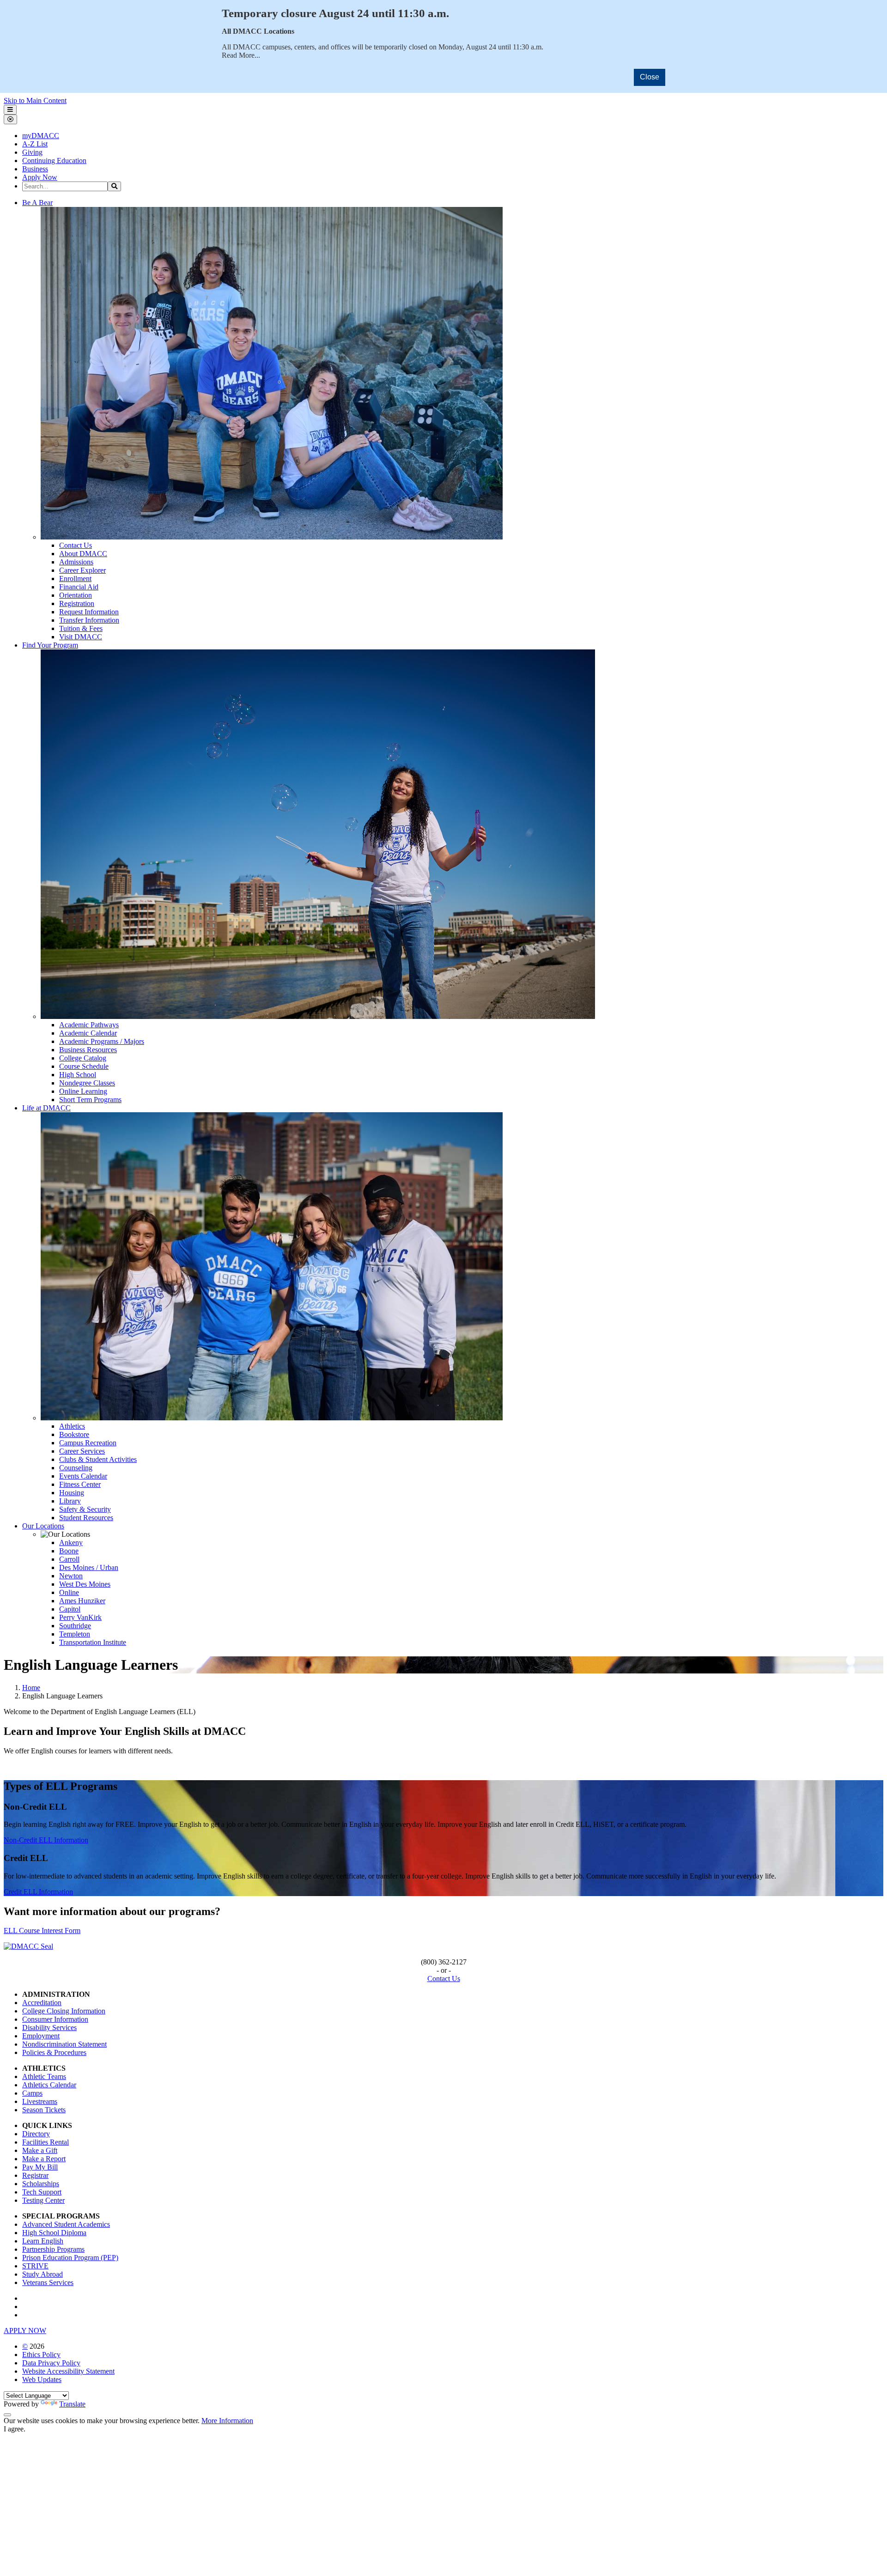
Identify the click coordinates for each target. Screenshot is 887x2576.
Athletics (72, 1426)
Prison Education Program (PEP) (70, 2258)
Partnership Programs (53, 2249)
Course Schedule (84, 1066)
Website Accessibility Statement (68, 2371)
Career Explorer (82, 570)
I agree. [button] (15, 2429)
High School (78, 1075)
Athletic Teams (44, 2076)
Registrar (35, 2175)
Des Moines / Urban (89, 1567)
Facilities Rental (46, 2142)
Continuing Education (54, 161)
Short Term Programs (90, 1100)
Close (650, 77)
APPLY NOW (25, 2331)
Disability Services (49, 2027)
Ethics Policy (41, 2355)
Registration (77, 603)
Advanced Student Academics (66, 2224)
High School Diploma (54, 2233)
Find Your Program (50, 645)
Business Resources (88, 1050)
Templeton (75, 1634)
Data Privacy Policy (51, 2363)
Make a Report (44, 2159)
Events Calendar (83, 1476)
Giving (32, 152)
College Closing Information (64, 2011)
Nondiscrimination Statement (64, 2044)
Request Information (89, 612)
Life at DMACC (46, 1108)
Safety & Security (85, 1509)
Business (35, 169)
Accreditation (42, 2003)
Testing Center (43, 2200)
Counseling (76, 1468)
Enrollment (75, 579)
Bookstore (74, 1434)
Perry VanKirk (80, 1617)
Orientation (76, 595)
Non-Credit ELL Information (46, 1840)
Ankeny (71, 1543)
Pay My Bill (40, 2167)
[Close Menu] (10, 119)
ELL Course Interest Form (42, 1930)
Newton (71, 1576)
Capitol (70, 1609)
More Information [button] (227, 2421)
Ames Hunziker (82, 1601)
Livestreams (40, 2101)
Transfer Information (89, 620)
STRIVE (35, 2266)
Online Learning (83, 1091)
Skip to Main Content (35, 100)
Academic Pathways (89, 1025)
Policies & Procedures (54, 2052)
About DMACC (83, 554)
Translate (72, 2404)
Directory (36, 2134)
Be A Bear (37, 203)
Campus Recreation (88, 1443)
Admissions (76, 562)
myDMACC (41, 136)
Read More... (241, 55)
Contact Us (76, 545)
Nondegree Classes (87, 1083)
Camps (32, 2093)
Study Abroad (43, 2274)
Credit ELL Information (38, 1892)
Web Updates (42, 2379)
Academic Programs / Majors (102, 1041)
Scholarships (41, 2184)
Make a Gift (40, 2150)
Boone (69, 1551)
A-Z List (35, 144)
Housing (72, 1493)
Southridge (75, 1626)
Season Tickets (44, 2110)
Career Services (82, 1451)
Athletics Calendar (49, 2085)
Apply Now (40, 177)
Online (69, 1592)
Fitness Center (80, 1484)
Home (31, 1688)
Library (70, 1501)
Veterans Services (48, 2282)
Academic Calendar (88, 1033)
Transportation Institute (93, 1642)
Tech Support (42, 2192)
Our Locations (43, 1526)
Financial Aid (79, 587)
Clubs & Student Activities (98, 1459)
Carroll (69, 1559)
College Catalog (83, 1058)
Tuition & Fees (81, 628)
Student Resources (86, 1518)
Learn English (43, 2241)
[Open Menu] (10, 110)
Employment (41, 2036)
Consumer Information (55, 2019)
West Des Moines (85, 1584)
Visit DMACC (81, 637)
